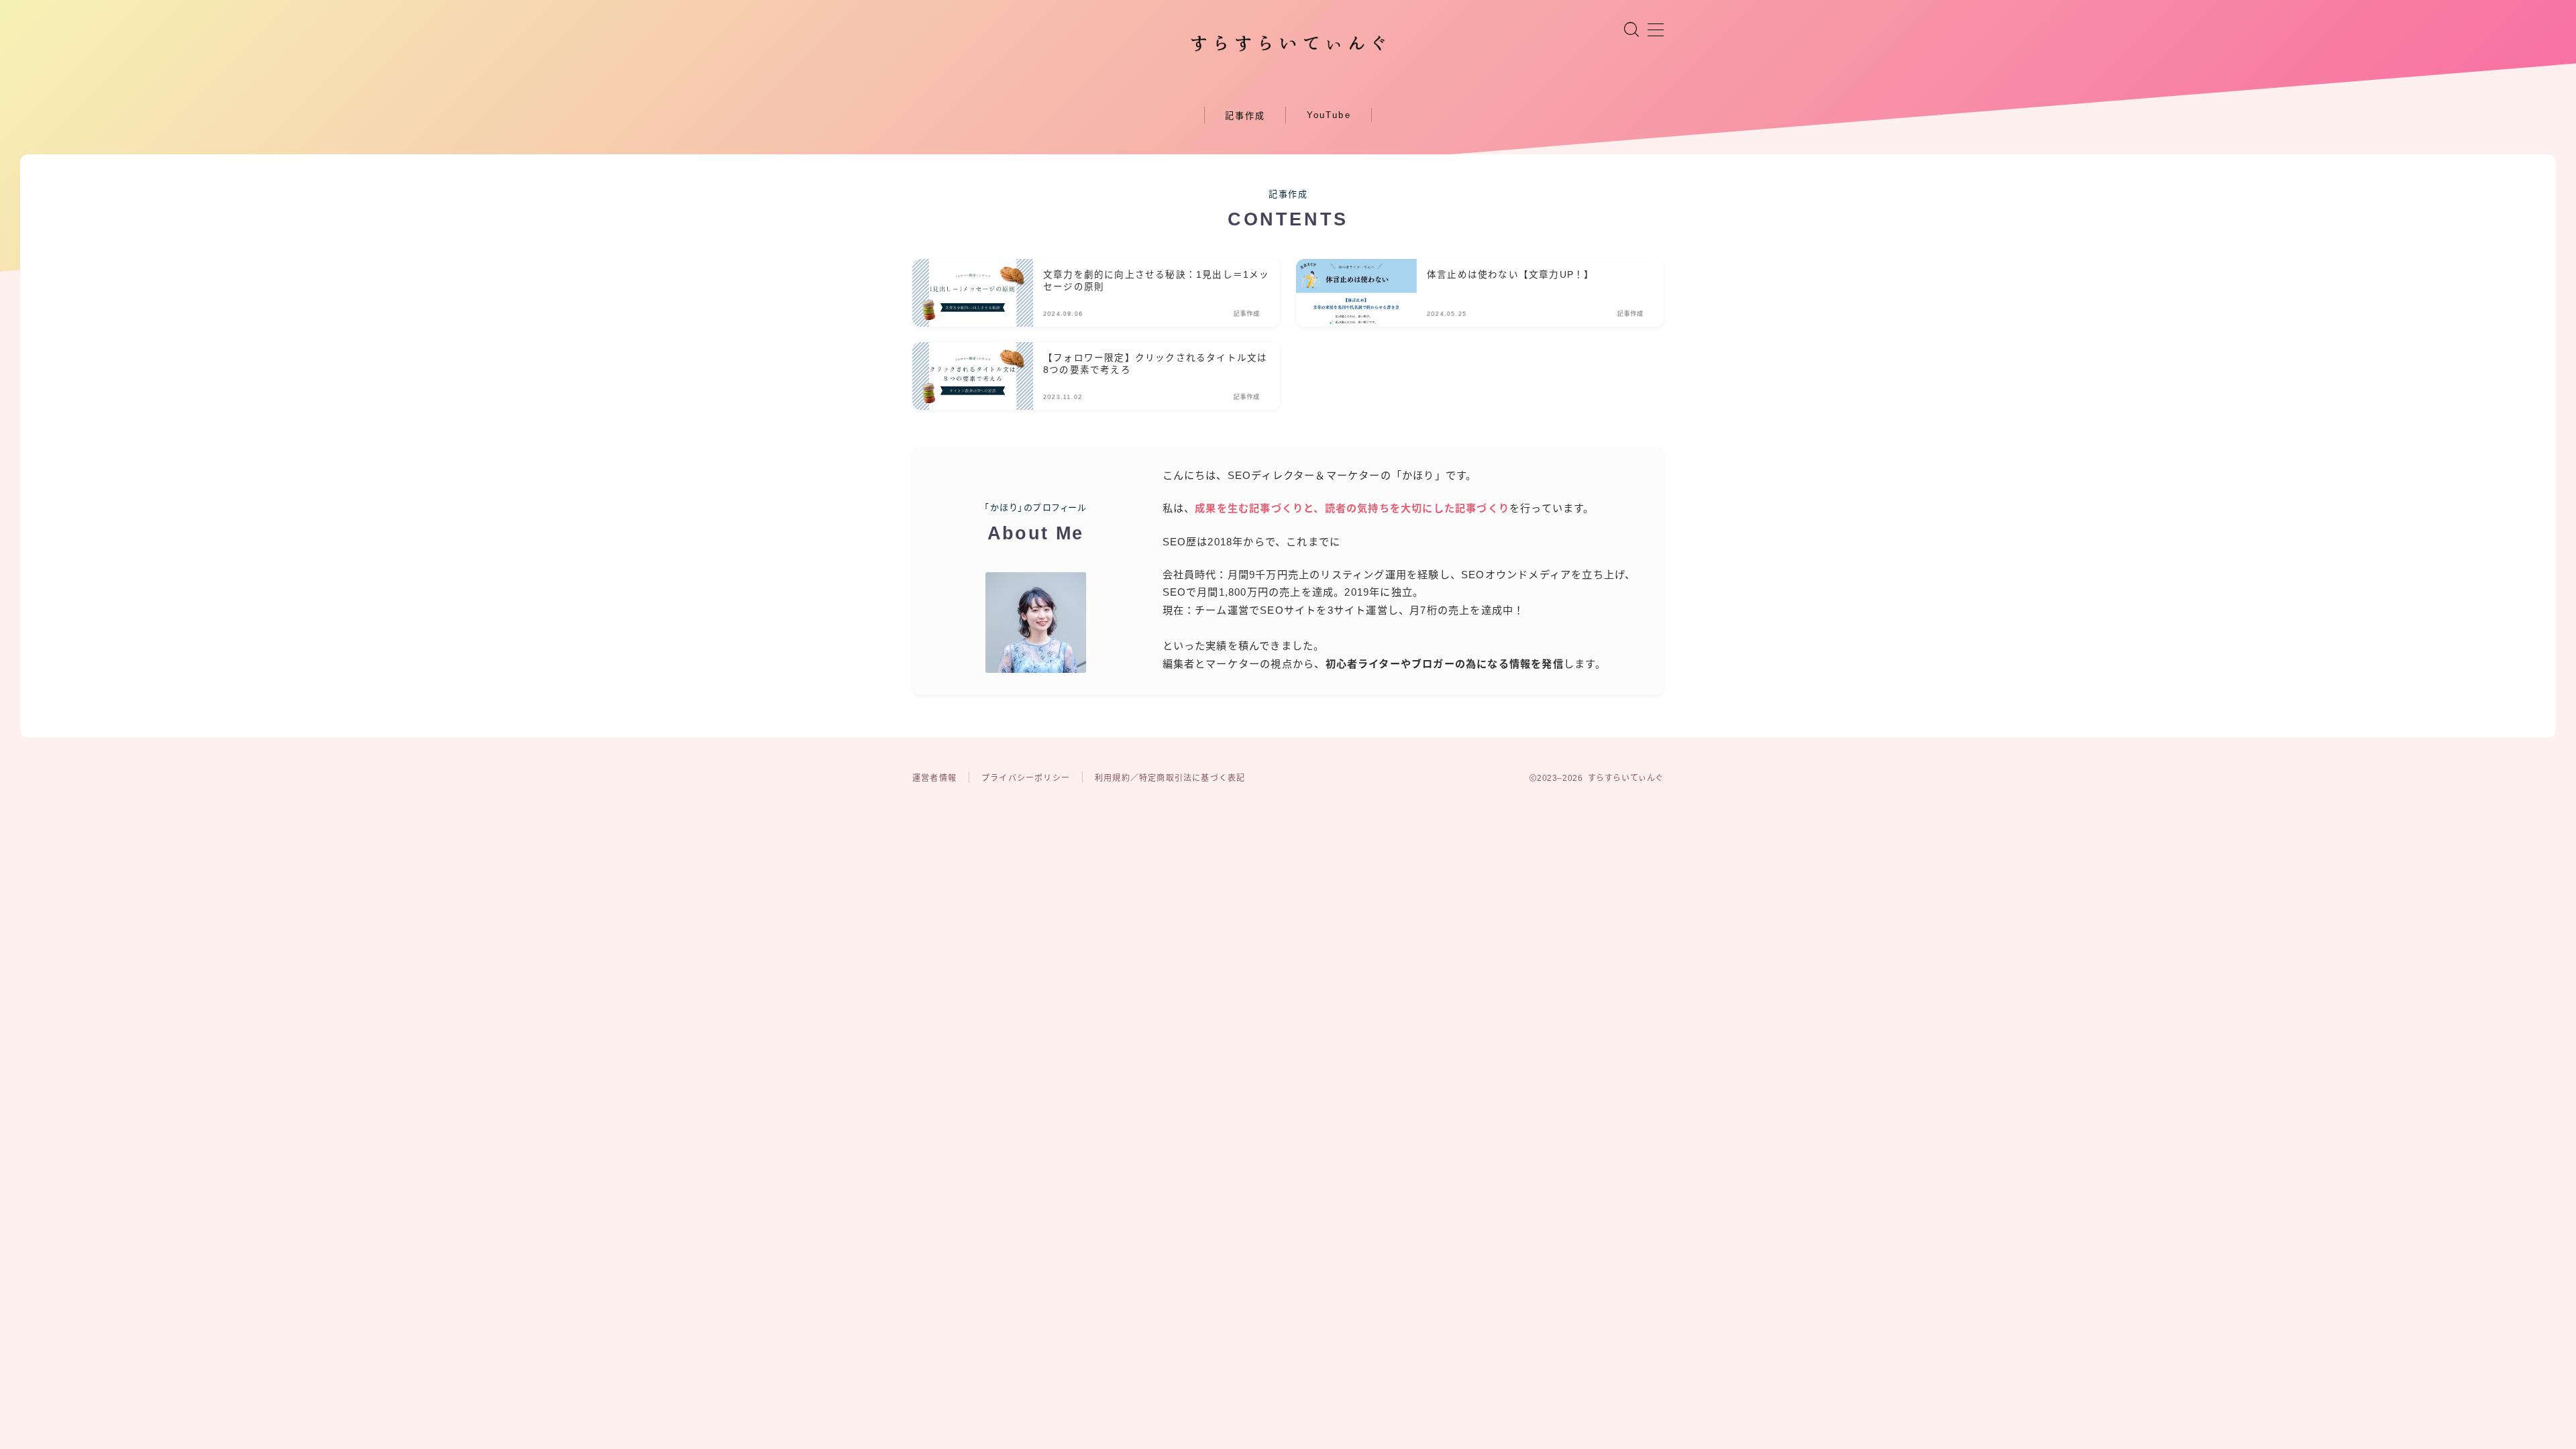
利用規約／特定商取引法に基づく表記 (1170, 778)
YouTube (1329, 115)
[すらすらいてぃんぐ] (1288, 44)
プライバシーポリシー (1026, 778)
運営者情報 (934, 778)
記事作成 (1245, 116)
